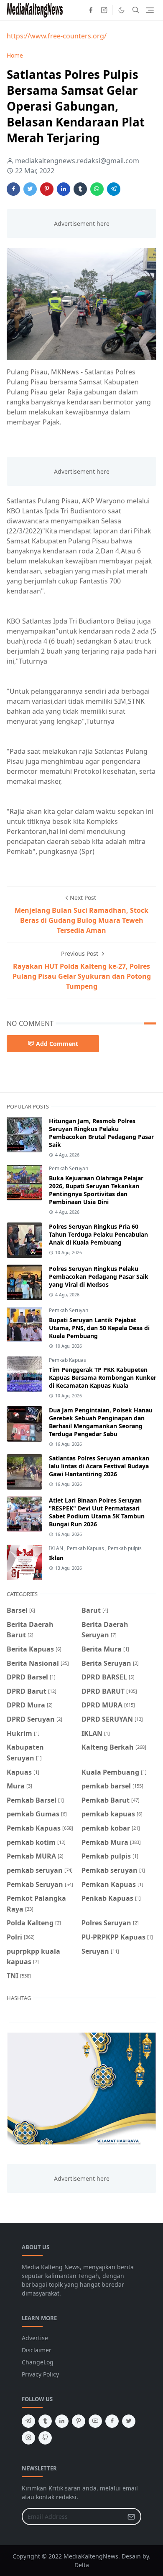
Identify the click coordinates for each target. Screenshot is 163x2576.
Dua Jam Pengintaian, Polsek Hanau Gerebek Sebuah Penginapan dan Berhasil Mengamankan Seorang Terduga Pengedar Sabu (101, 1422)
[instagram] (104, 10)
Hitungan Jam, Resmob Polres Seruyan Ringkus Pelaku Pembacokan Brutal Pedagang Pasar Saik (101, 1133)
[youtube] (95, 2421)
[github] (45, 2438)
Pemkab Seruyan (69, 1168)
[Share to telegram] (114, 189)
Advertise (35, 2338)
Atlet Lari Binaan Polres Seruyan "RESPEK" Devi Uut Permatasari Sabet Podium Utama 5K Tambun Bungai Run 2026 (97, 1512)
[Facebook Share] (13, 189)
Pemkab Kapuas (67, 1360)
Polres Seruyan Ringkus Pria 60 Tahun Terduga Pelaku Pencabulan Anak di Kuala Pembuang (98, 1234)
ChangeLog (38, 2362)
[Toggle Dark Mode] (121, 10)
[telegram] (28, 2421)
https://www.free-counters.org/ (57, 36)
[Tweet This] (30, 189)
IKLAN (57, 1548)
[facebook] (91, 10)
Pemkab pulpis (125, 1548)
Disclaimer (37, 2350)
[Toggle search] (136, 10)
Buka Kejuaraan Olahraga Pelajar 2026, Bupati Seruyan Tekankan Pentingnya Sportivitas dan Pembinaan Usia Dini (96, 1190)
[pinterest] (79, 2421)
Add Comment (57, 1044)
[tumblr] (45, 2421)
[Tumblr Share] (80, 189)
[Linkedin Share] (64, 189)
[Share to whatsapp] (97, 189)
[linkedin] (62, 2421)
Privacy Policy (40, 2374)
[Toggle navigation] (150, 10)
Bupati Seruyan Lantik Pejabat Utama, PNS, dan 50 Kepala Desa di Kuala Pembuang (99, 1328)
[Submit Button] (131, 2517)
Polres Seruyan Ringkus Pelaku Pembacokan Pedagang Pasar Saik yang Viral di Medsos (99, 1277)
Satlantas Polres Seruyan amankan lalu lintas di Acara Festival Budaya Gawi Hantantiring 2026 (99, 1466)
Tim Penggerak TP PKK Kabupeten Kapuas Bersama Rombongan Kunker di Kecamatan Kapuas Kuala (103, 1378)
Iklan (56, 1558)
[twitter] (129, 2421)
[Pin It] (47, 189)
